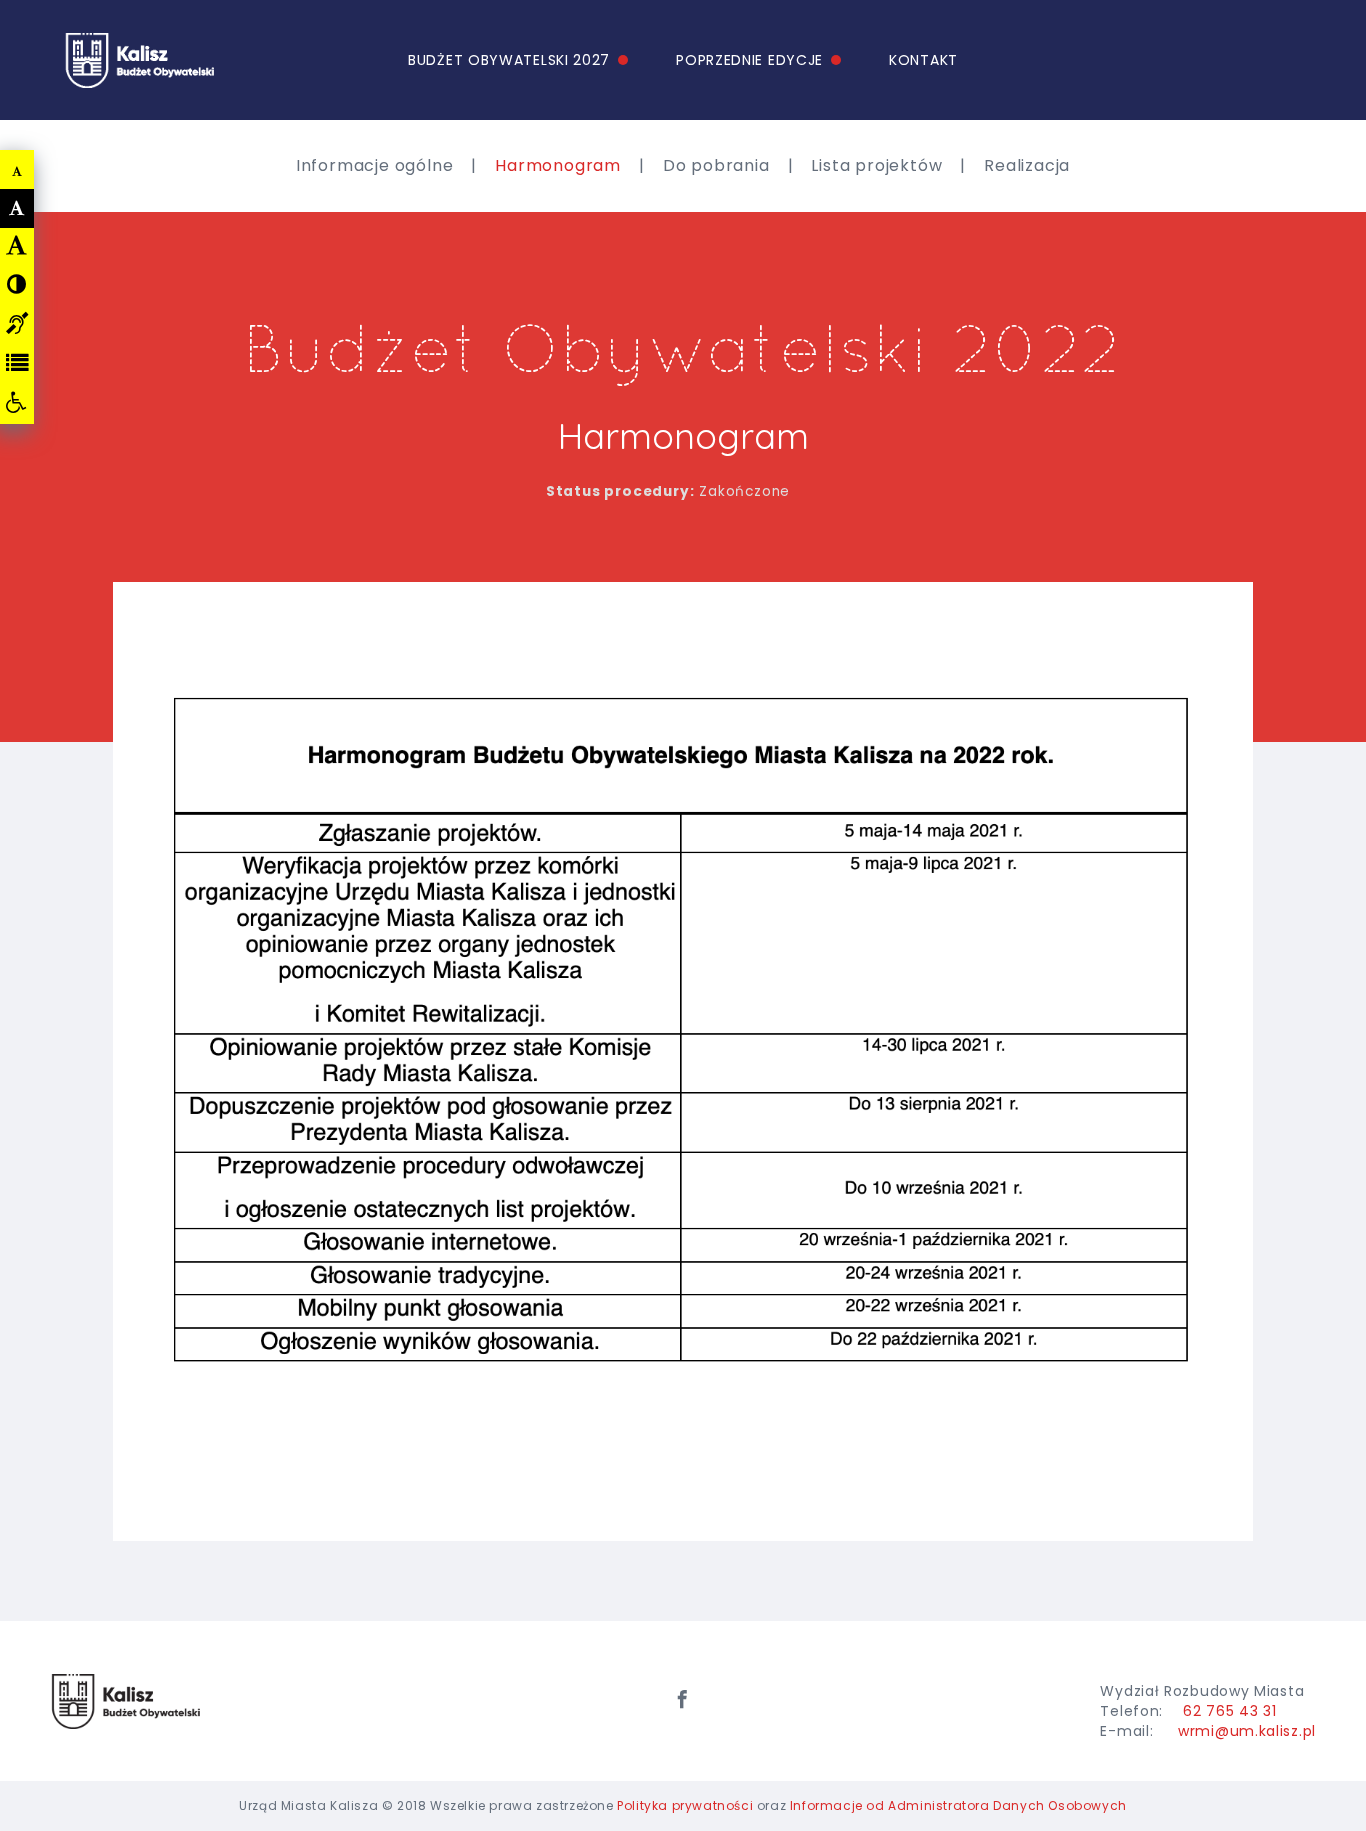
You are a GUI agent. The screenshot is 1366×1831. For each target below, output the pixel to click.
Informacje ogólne (375, 165)
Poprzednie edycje (749, 60)
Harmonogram (558, 165)
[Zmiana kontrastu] (17, 284)
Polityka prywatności (685, 1805)
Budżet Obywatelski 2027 (509, 60)
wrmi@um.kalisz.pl (1247, 1731)
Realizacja (1027, 165)
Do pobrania (716, 165)
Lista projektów (876, 165)
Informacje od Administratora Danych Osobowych (958, 1805)
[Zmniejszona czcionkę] (17, 171)
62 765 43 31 (1229, 1711)
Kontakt (923, 60)
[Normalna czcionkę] (17, 208)
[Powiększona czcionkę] (17, 245)
